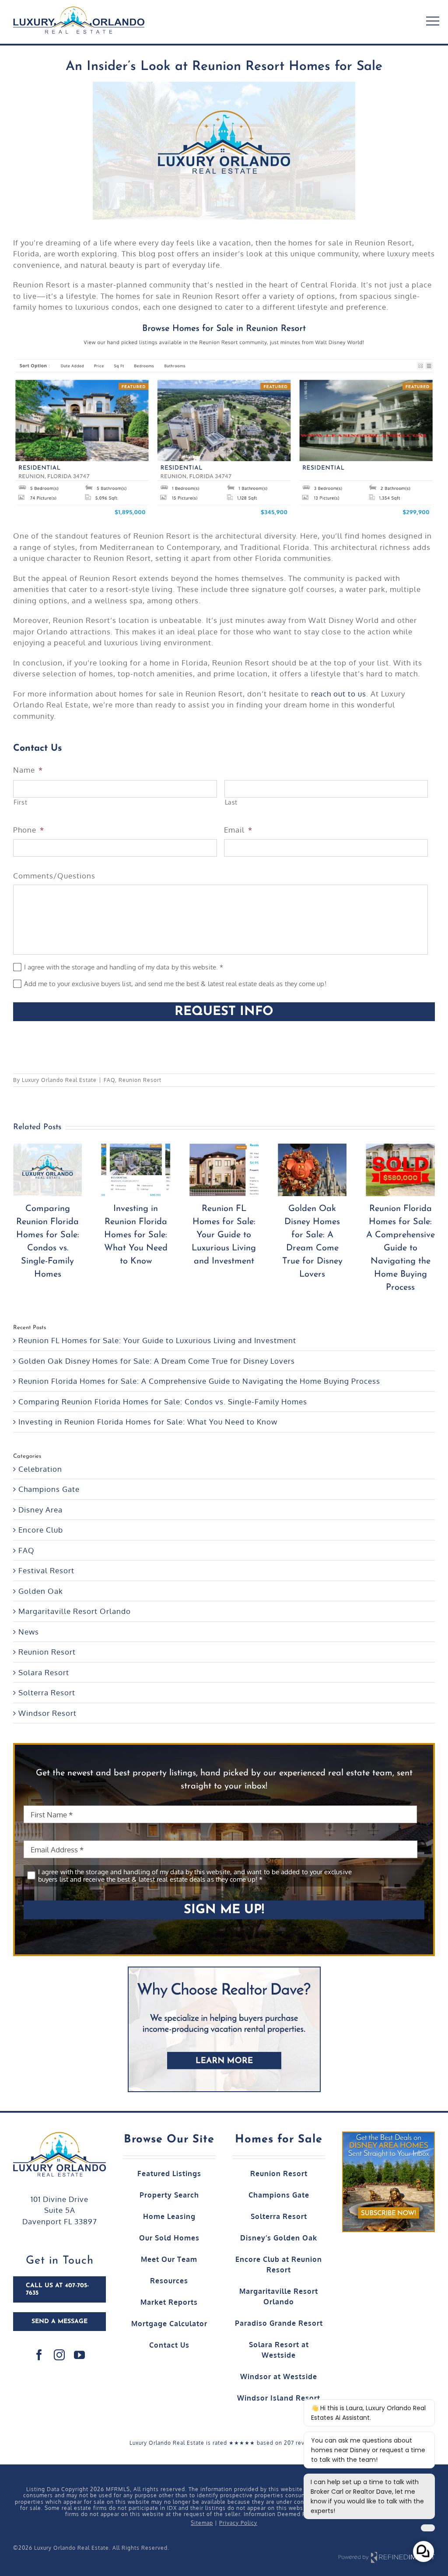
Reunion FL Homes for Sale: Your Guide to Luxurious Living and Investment (144, 1235)
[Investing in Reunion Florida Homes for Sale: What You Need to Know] (56, 1170)
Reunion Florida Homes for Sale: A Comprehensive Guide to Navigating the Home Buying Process (320, 1248)
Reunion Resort (140, 1080)
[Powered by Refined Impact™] (387, 2553)
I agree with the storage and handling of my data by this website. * (124, 968)
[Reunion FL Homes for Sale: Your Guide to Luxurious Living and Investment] (144, 1170)
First (20, 802)
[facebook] (39, 2355)
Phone (29, 830)
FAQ (109, 1080)
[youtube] (80, 2355)
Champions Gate (49, 1489)
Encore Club (41, 1530)
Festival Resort (46, 1570)
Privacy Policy (238, 2523)
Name (28, 770)
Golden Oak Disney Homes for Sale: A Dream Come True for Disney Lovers (157, 1361)
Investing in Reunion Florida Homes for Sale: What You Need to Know (56, 1235)
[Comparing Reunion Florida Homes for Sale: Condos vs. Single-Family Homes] (409, 1170)
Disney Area (40, 1510)
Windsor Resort (47, 1713)
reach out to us (339, 694)
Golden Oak (41, 1591)
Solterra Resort (47, 1692)
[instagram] (59, 2355)
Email (238, 830)
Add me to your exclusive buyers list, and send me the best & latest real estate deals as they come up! (175, 984)
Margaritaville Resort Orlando (75, 1611)
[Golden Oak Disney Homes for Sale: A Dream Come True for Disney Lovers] (232, 1170)
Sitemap (202, 2523)
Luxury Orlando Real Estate (59, 1080)
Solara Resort (44, 1672)
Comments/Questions (54, 876)
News (29, 1632)
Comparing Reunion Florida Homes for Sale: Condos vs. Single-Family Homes (163, 1402)
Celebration (40, 1469)
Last (231, 802)
